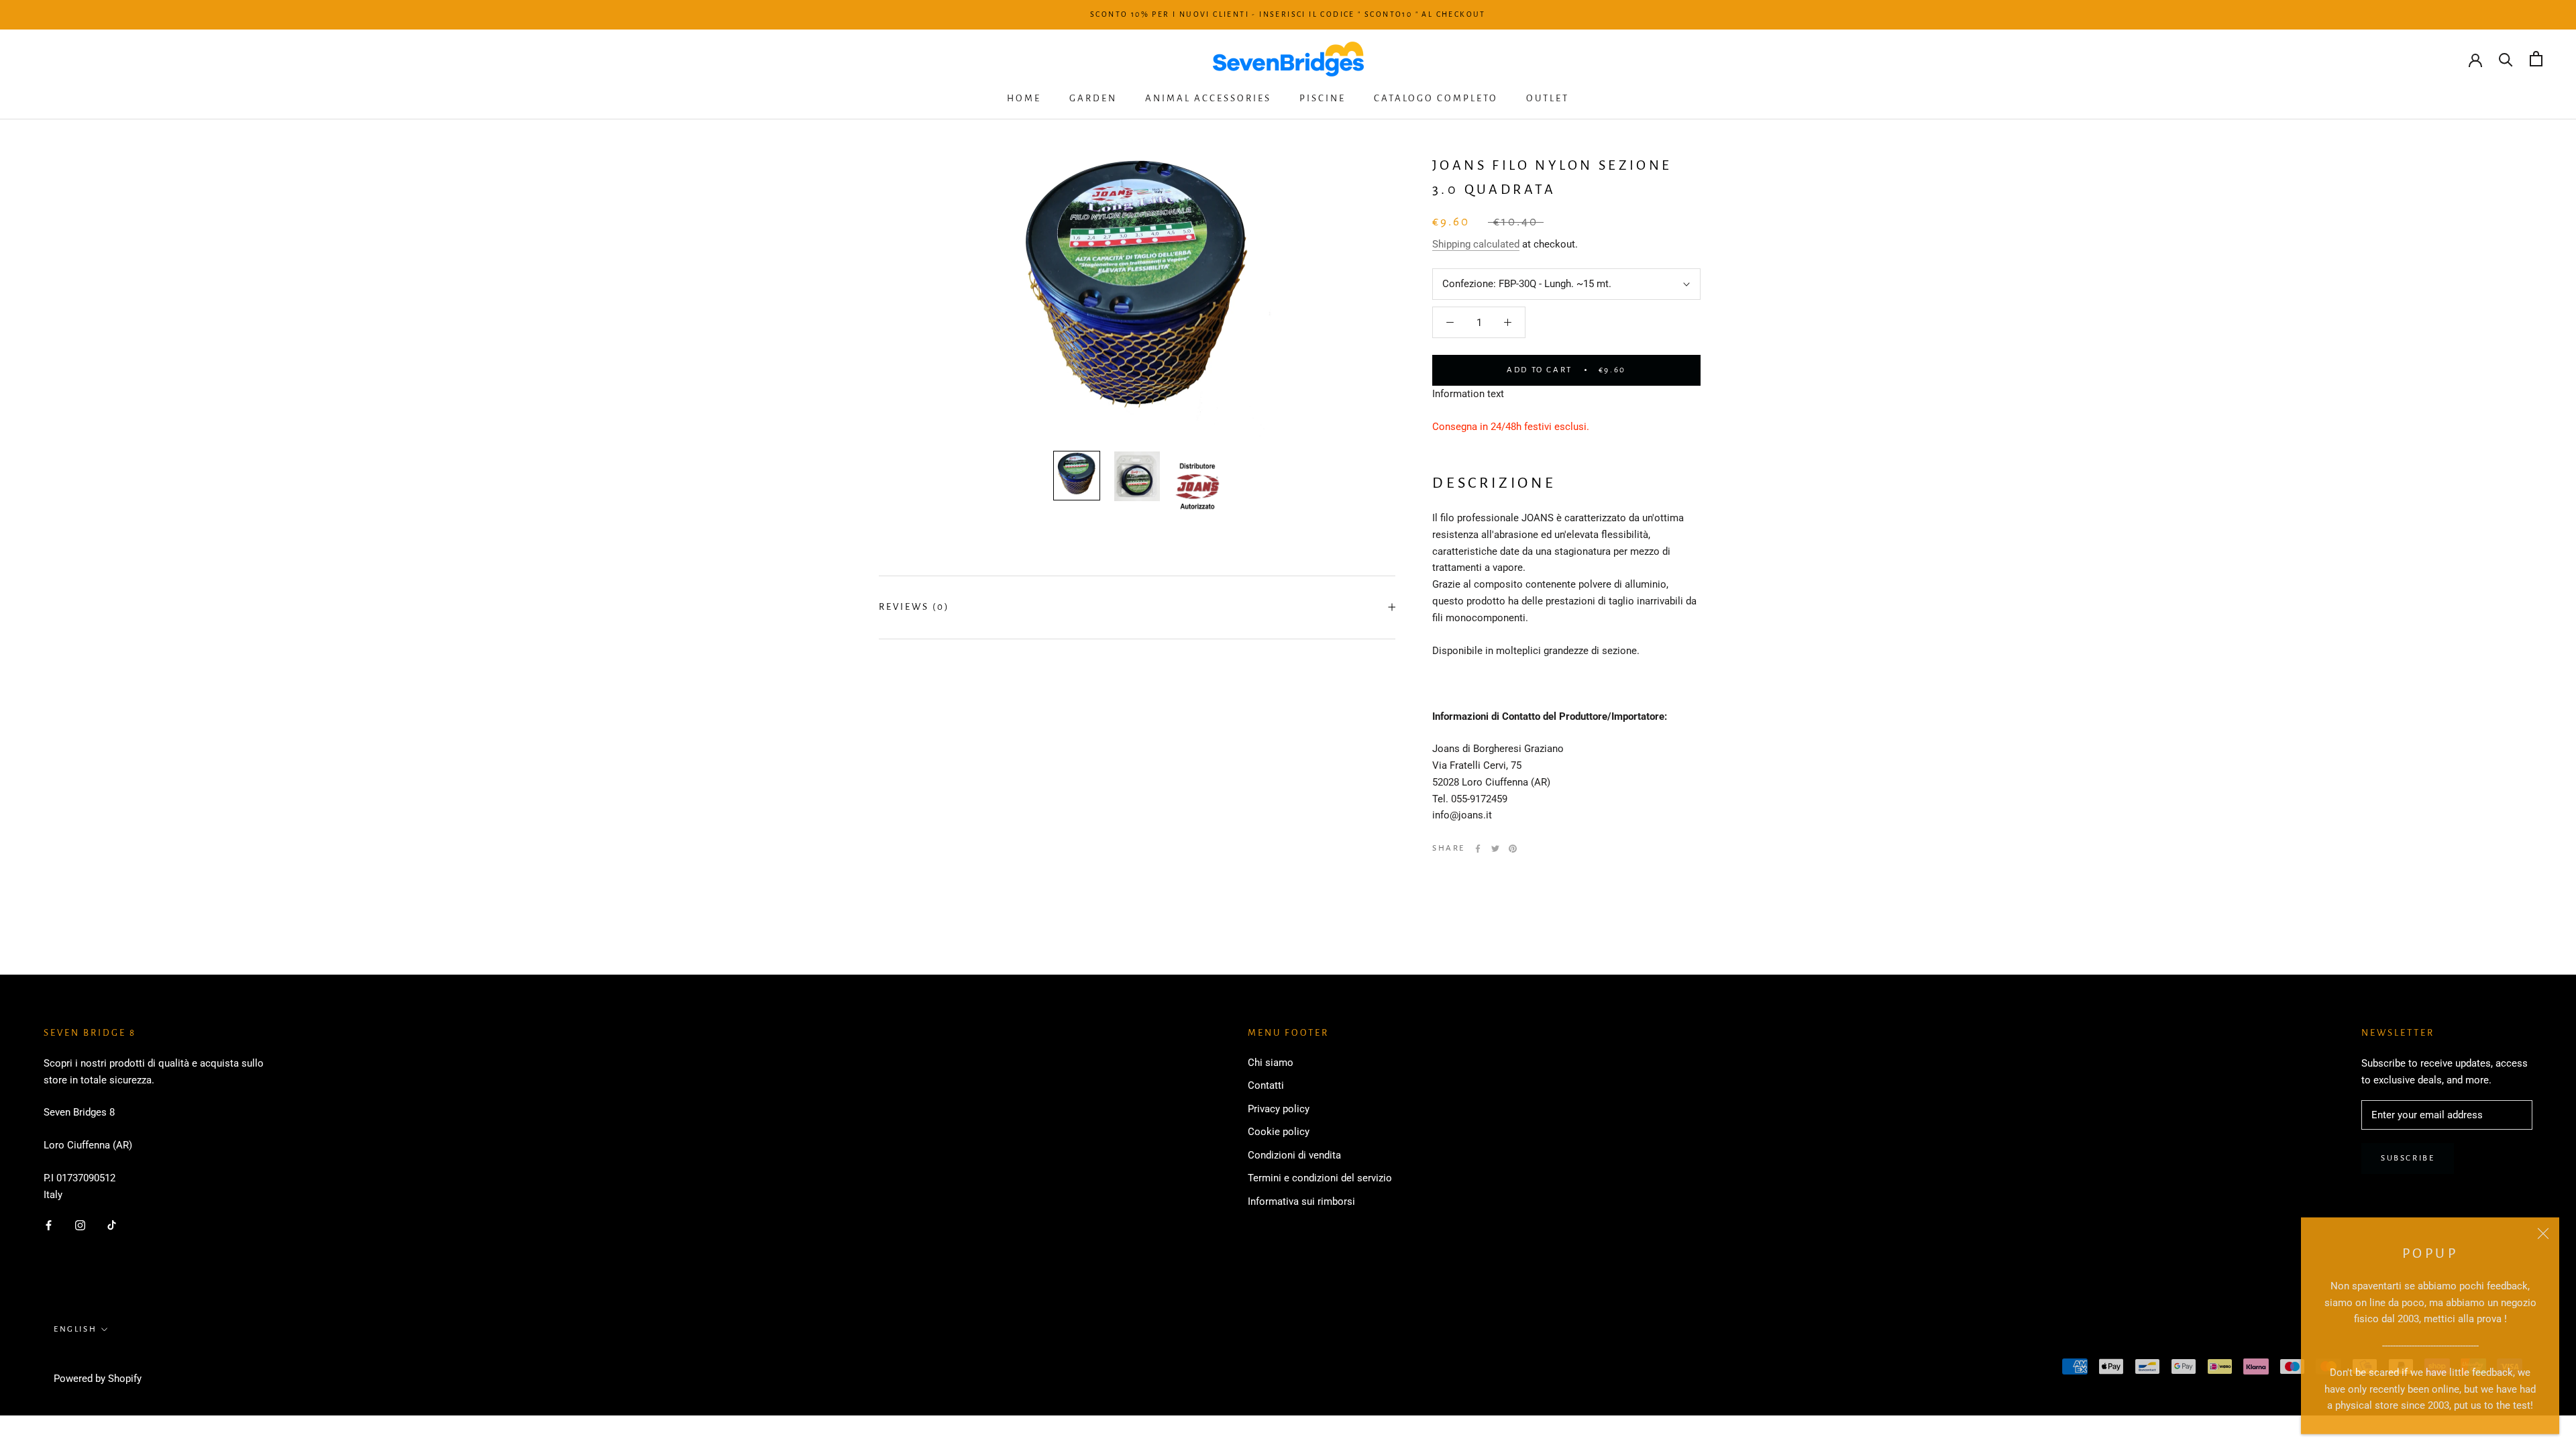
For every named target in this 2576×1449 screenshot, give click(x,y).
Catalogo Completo (1436, 98)
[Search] (2506, 59)
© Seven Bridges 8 (102, 1361)
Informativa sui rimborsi (1301, 1201)
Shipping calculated (1476, 244)
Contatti (1266, 1085)
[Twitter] (1495, 849)
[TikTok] (112, 1225)
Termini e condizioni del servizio (1320, 1178)
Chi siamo (1271, 1063)
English (75, 1329)
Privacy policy (1279, 1109)
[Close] (2543, 1232)
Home (1024, 98)
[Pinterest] (1513, 849)
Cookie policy (1279, 1132)
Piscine (1323, 98)
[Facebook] (1478, 849)
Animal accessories (1208, 98)
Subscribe (2408, 1158)
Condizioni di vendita (1294, 1155)
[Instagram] (80, 1225)
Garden (1093, 98)
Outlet (1548, 98)
